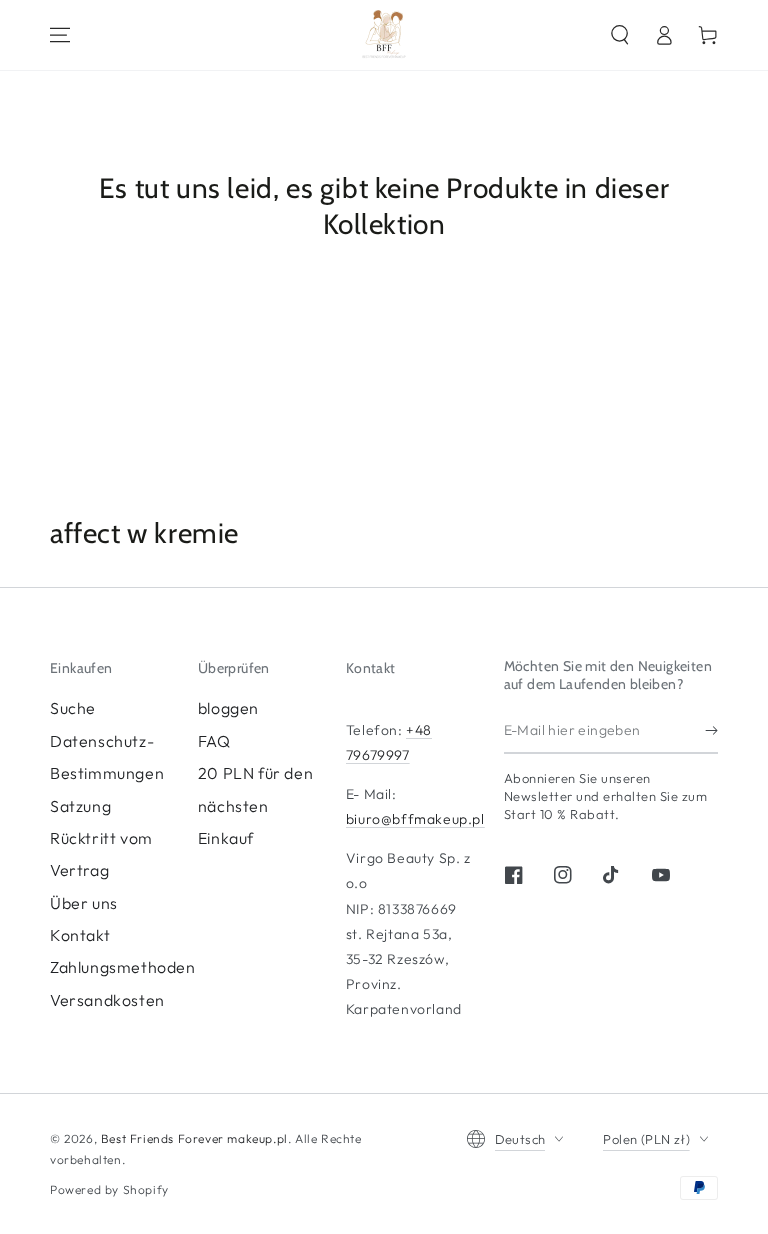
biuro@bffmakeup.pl (415, 819)
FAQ (214, 741)
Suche (73, 708)
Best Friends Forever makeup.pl (194, 1138)
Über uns (84, 903)
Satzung (80, 806)
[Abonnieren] (711, 731)
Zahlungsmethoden (123, 967)
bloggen (228, 708)
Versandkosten (107, 1000)
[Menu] (60, 35)
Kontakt (80, 935)
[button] (620, 35)
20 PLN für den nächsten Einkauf (255, 805)
